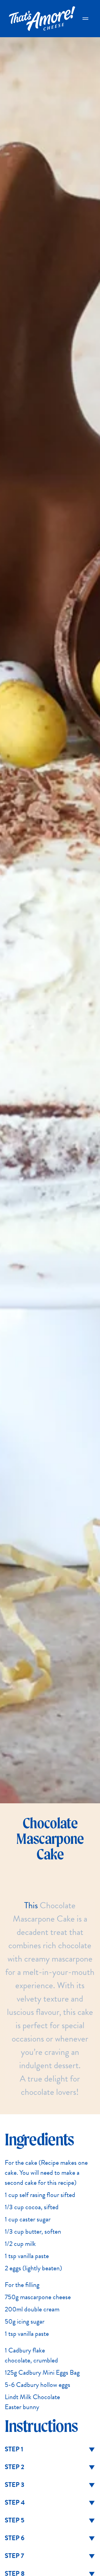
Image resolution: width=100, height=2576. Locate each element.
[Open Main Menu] (85, 19)
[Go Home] (42, 19)
